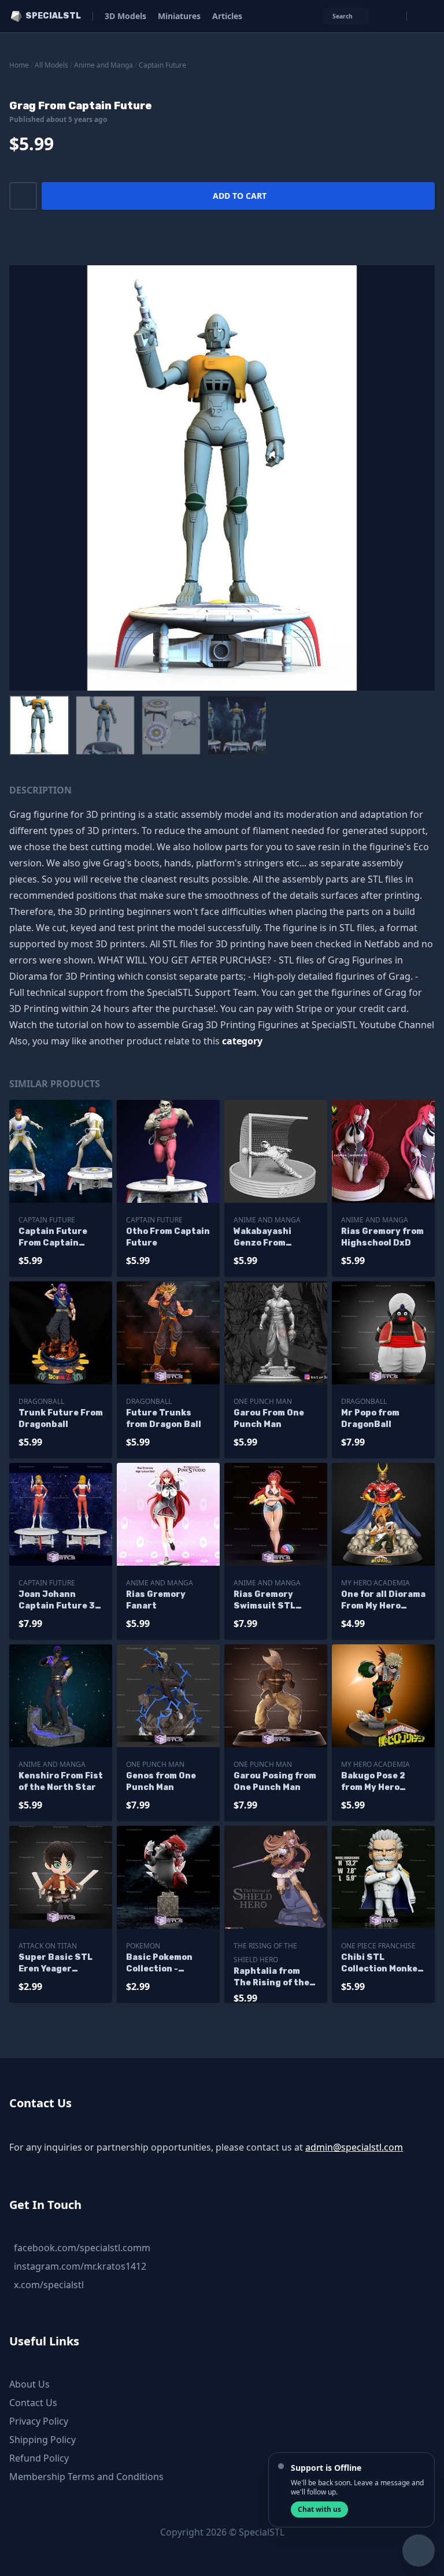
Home (19, 65)
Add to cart (240, 196)
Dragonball (41, 1401)
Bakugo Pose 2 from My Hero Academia (373, 1782)
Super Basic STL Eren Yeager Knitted (55, 1964)
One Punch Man (263, 1401)
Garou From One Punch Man (269, 1419)
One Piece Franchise (378, 1946)
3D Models (125, 16)
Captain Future (162, 65)
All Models (51, 65)
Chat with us (319, 2509)
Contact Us (33, 2403)
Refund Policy (39, 2458)
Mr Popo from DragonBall (370, 1419)
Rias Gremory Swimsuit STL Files (264, 1601)
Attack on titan (48, 1946)
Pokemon (143, 1946)
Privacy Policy (39, 2421)
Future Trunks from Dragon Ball (164, 1419)
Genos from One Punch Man (161, 1782)
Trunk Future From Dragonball (61, 1419)
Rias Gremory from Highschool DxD (382, 1237)
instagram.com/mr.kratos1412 (80, 2266)
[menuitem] (39, 725)
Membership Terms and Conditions (86, 2477)
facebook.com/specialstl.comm (82, 2248)
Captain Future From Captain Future (53, 1238)
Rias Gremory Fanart (156, 1600)
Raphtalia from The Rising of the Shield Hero (271, 1978)
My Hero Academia (375, 1583)
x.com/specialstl (49, 2285)
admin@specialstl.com (354, 2147)
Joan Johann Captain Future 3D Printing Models (60, 1601)
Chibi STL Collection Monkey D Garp (382, 1964)
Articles (227, 16)
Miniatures (179, 16)
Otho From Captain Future (168, 1237)
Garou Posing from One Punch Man (275, 1782)
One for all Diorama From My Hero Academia (383, 1601)
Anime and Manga (103, 65)
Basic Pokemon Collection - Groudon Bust (159, 1964)
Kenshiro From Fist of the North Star (61, 1782)
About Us (29, 2384)
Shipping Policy (42, 2440)
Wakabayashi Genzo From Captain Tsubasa (271, 1238)
